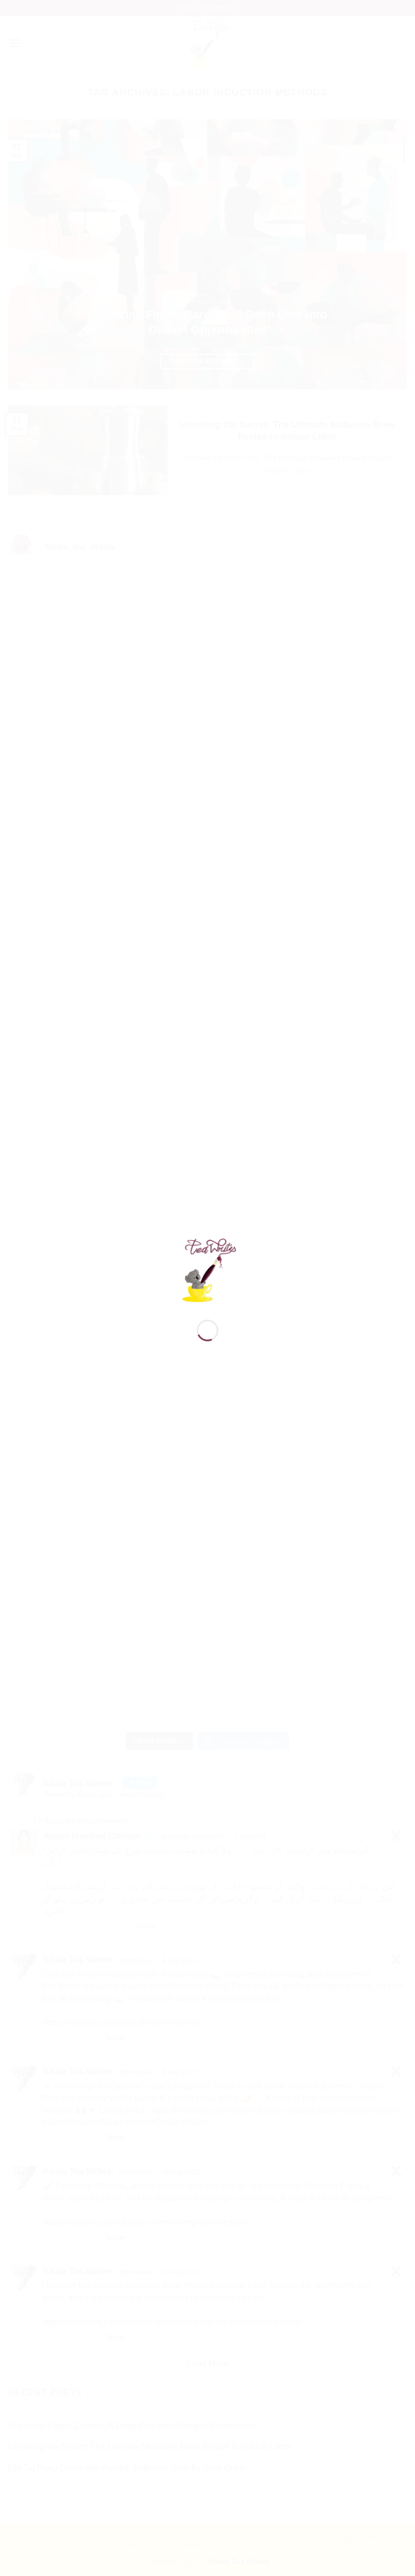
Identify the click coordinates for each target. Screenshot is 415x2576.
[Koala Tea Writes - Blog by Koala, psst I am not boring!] (207, 1269)
